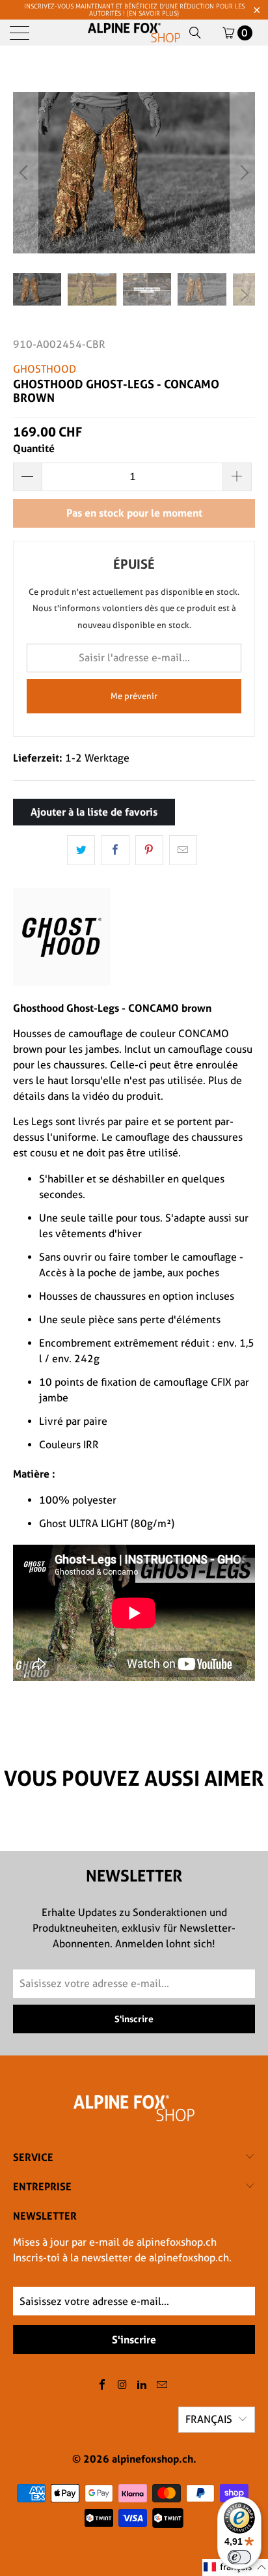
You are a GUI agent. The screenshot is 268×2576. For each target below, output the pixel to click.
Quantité (34, 448)
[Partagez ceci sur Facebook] (115, 850)
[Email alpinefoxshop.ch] (163, 2385)
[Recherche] (195, 33)
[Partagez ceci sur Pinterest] (149, 850)
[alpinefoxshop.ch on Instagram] (122, 2385)
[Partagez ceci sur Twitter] (81, 850)
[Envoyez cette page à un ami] (183, 850)
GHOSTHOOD (45, 369)
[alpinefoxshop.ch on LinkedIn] (142, 2385)
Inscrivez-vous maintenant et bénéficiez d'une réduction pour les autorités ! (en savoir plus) (134, 10)
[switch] (239, 2557)
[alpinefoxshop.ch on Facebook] (103, 2385)
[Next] (243, 173)
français (209, 2419)
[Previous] (25, 173)
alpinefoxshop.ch (153, 2459)
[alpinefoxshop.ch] (134, 33)
